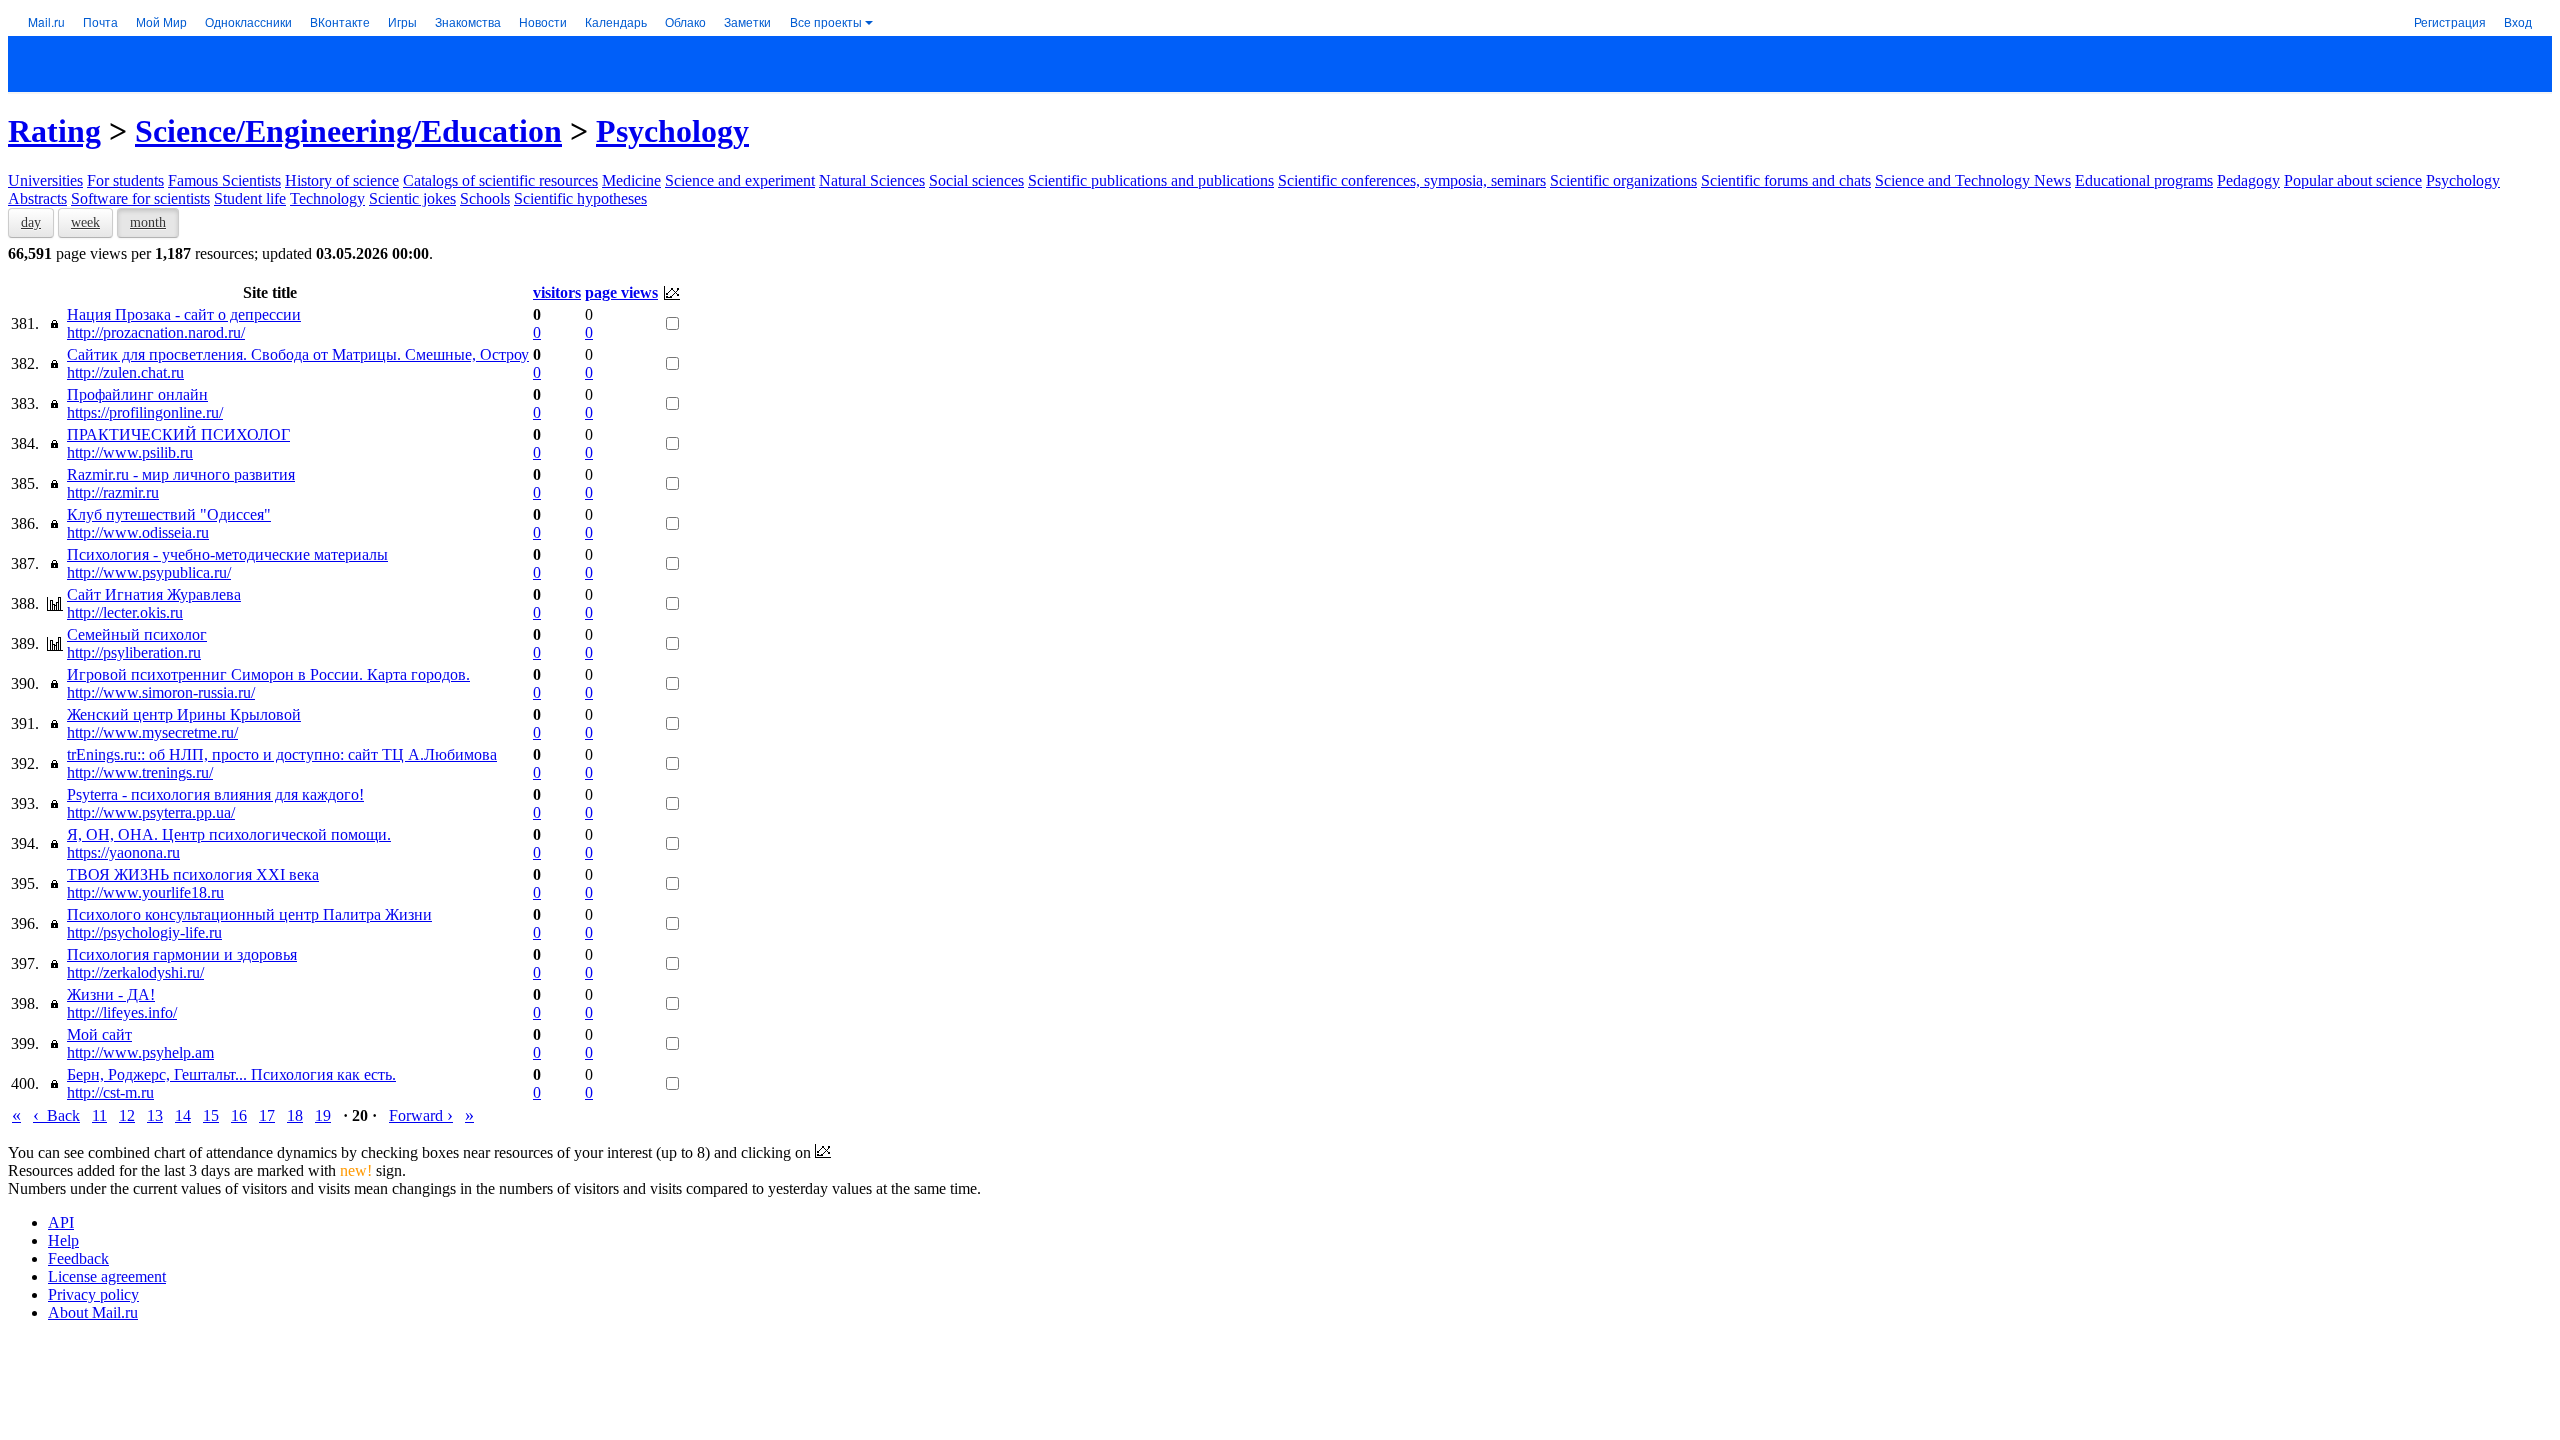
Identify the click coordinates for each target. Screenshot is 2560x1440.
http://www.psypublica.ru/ (149, 572)
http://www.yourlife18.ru (145, 892)
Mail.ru (46, 21)
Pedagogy (2248, 180)
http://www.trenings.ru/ (140, 772)
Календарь (616, 21)
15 (211, 1115)
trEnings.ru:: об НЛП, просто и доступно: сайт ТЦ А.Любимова (282, 754)
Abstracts (37, 198)
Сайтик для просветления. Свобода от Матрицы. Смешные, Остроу (298, 354)
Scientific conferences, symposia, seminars (1412, 180)
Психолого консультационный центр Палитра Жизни (249, 914)
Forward (421, 1115)
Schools (485, 198)
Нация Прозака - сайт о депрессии (184, 314)
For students (125, 180)
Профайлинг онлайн (137, 394)
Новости (543, 21)
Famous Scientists (224, 180)
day (31, 222)
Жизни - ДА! (111, 994)
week (85, 222)
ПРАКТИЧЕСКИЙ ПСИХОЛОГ (178, 434)
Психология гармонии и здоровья (182, 954)
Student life (250, 198)
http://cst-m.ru (110, 1092)
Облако (685, 21)
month (148, 222)
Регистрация (2450, 21)
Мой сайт (99, 1034)
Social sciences (976, 180)
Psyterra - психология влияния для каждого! (215, 794)
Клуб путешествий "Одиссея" (169, 514)
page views (621, 292)
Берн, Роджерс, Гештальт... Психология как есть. (231, 1074)
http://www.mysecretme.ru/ (152, 732)
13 (155, 1115)
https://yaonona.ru (123, 852)
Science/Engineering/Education (348, 131)
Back (56, 1115)
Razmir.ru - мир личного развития (181, 474)
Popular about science (2353, 180)
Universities (45, 180)
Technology (327, 198)
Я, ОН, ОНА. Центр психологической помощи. (229, 834)
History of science (342, 180)
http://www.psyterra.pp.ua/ (151, 812)
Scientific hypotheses (580, 198)
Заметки (747, 21)
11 (99, 1115)
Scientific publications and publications (1151, 180)
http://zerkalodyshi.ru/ (135, 972)
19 (323, 1115)
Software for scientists (140, 198)
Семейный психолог (137, 634)
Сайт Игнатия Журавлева (154, 594)
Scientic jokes (412, 198)
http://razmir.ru (113, 492)
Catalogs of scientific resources (500, 180)
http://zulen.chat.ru (125, 372)
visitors (557, 292)
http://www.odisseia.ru (138, 532)
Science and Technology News (1973, 180)
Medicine (631, 180)
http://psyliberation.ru (134, 652)
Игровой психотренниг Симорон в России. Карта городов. (268, 674)
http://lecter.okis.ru (125, 612)
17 (267, 1115)
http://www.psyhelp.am (140, 1052)
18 (295, 1115)
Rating (54, 131)
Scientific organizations (1623, 180)
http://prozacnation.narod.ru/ (156, 332)
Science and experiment (740, 180)
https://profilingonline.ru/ (145, 412)
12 (127, 1115)
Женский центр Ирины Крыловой (184, 714)
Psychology (672, 131)
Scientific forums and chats (1786, 180)
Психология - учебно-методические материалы (227, 554)
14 (183, 1115)
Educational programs (2144, 180)
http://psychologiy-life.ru (144, 932)
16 (239, 1115)
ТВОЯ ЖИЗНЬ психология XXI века (193, 874)
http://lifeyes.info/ (122, 1012)
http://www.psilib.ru (130, 452)
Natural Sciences (872, 180)
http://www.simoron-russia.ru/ (161, 692)
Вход (2518, 21)
